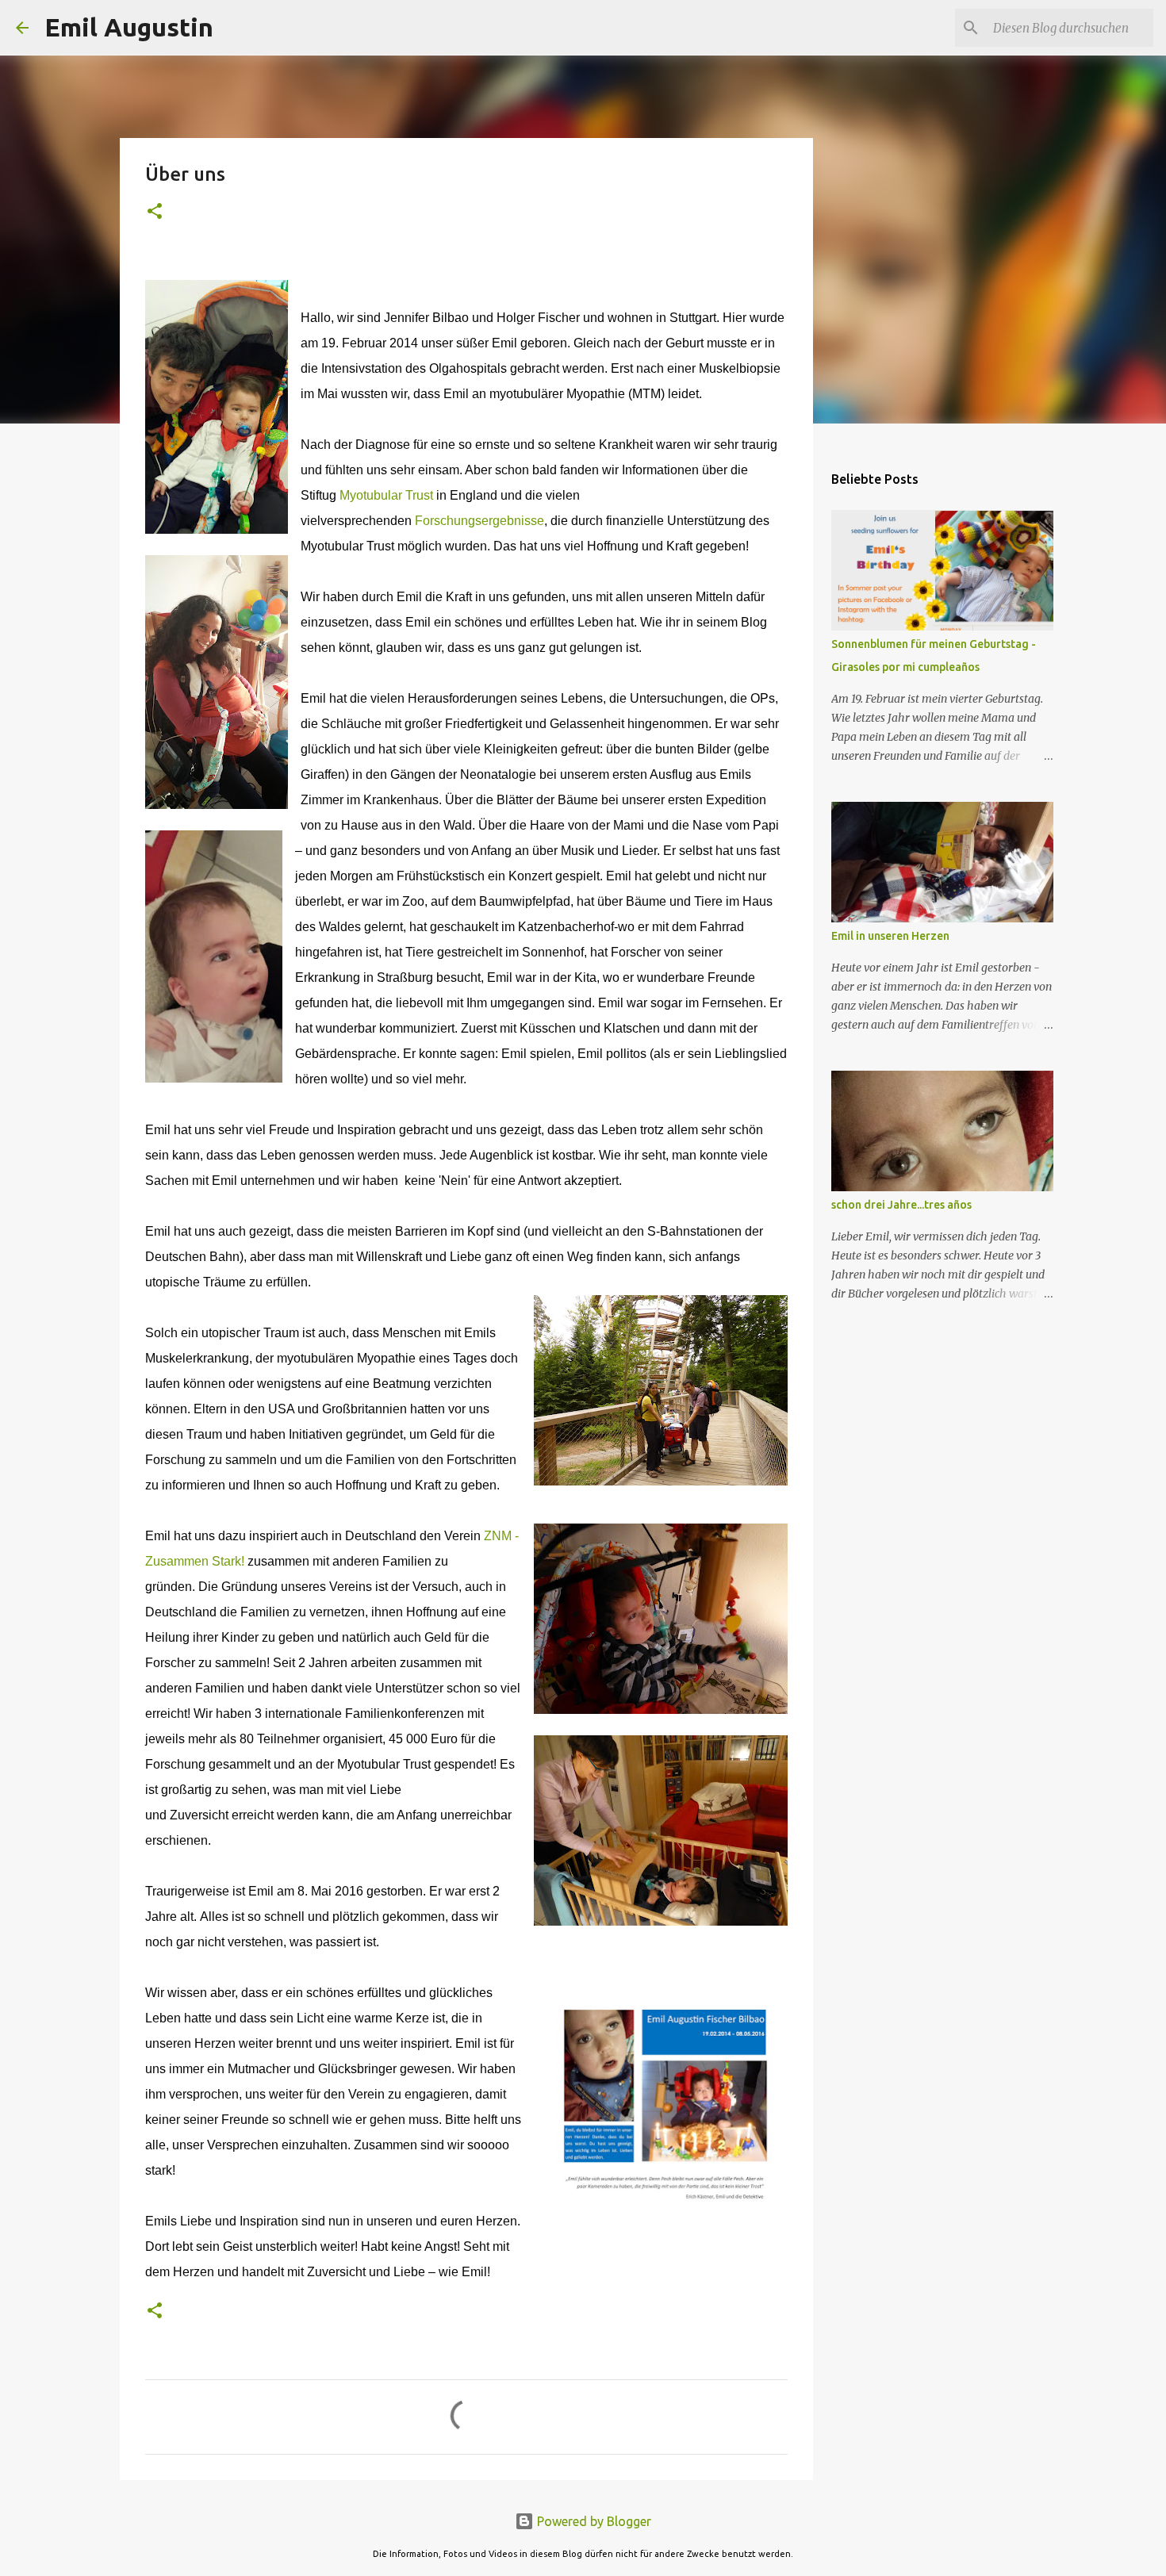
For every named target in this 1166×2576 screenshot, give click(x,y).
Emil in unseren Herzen (890, 936)
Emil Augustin (129, 27)
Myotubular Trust (386, 495)
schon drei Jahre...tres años (901, 1205)
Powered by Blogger (593, 2521)
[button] (155, 212)
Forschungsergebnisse (479, 521)
